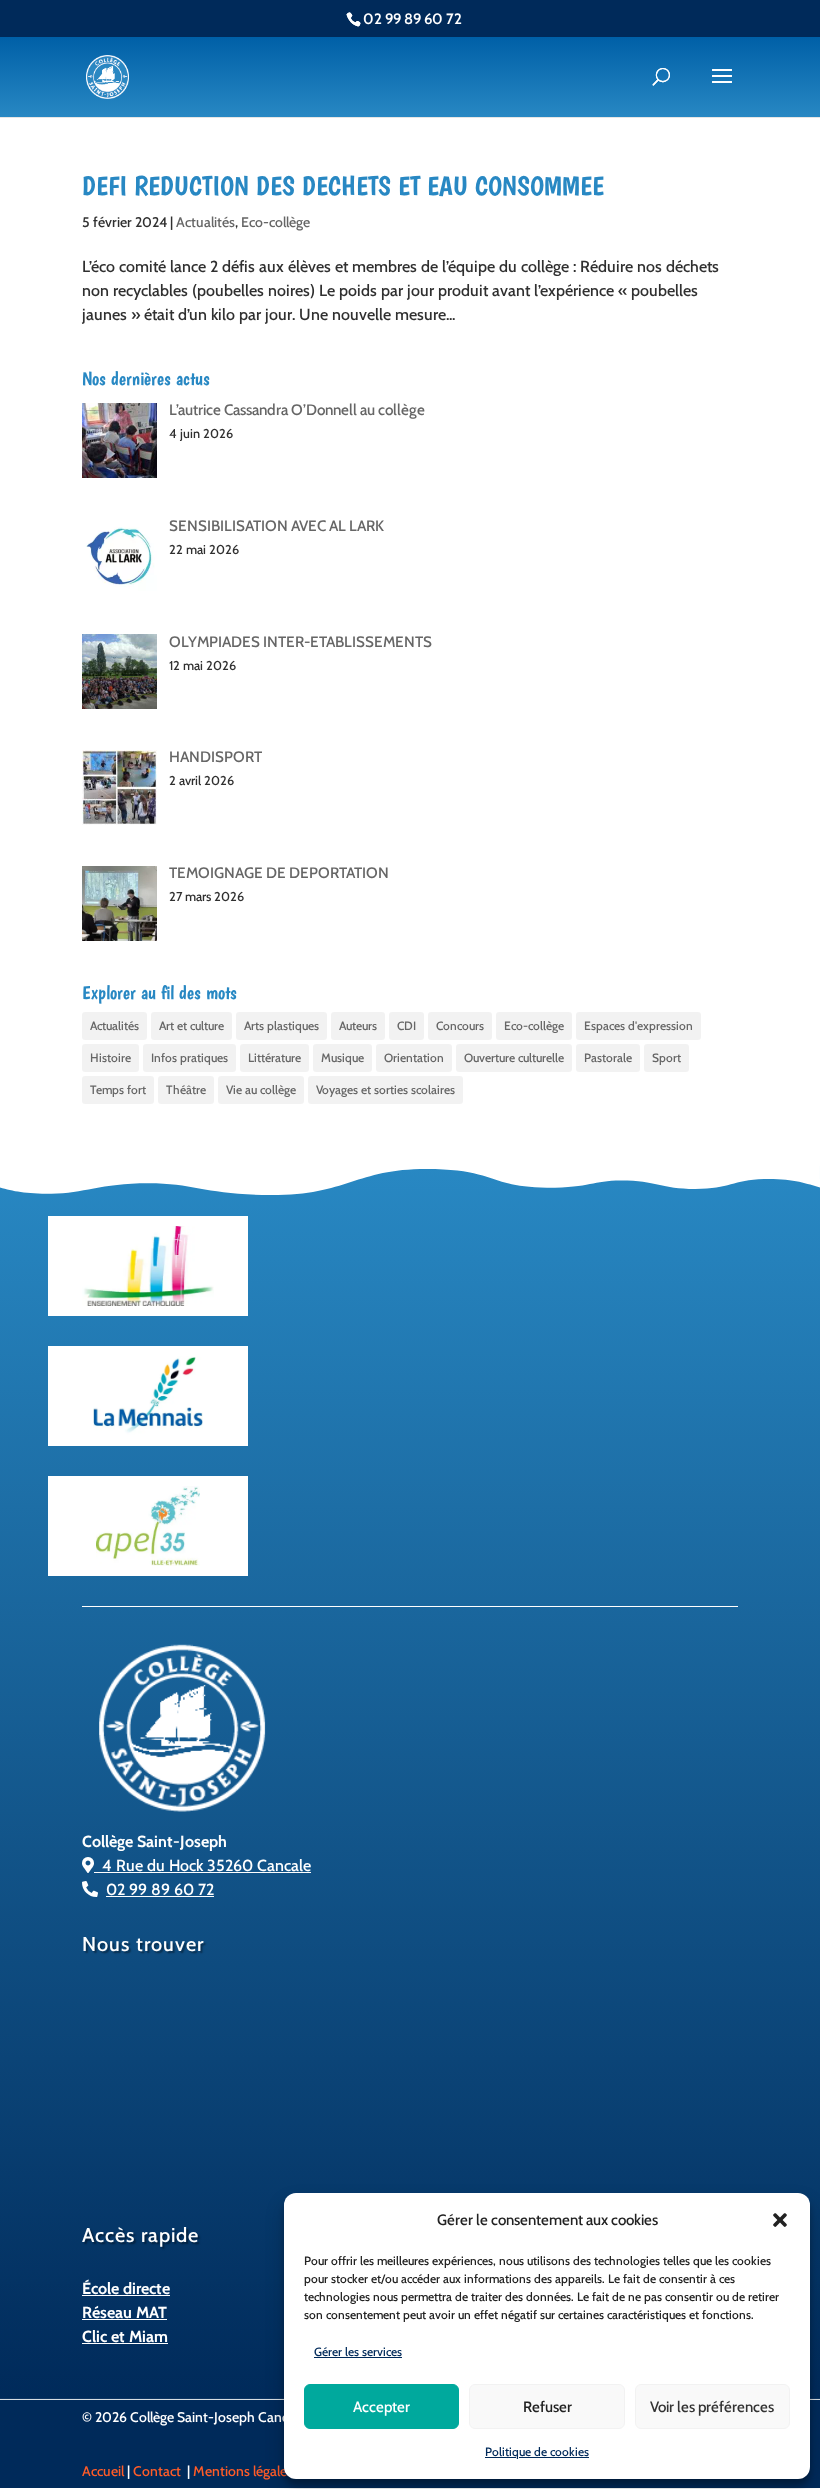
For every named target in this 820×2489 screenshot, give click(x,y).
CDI (406, 1025)
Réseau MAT (124, 2312)
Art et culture (191, 1025)
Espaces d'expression (638, 1025)
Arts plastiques (281, 1025)
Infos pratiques (189, 1057)
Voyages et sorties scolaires (385, 1089)
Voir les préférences (712, 2407)
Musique (342, 1057)
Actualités (205, 222)
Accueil (103, 2471)
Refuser (547, 2407)
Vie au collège (261, 1089)
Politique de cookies (537, 2451)
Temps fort (118, 1089)
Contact (157, 2471)
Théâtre (186, 1089)
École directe (126, 2288)
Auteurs (358, 1025)
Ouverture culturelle (514, 1057)
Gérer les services (358, 2351)
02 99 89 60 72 (160, 1889)
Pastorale (608, 1057)
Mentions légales (243, 2471)
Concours (460, 1025)
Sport (666, 1057)
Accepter (381, 2407)
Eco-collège (275, 222)
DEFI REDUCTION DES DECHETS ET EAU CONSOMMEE (343, 186)
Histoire (110, 1057)
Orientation (414, 1057)
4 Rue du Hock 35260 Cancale (202, 1865)
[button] (780, 2220)
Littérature (274, 1057)
